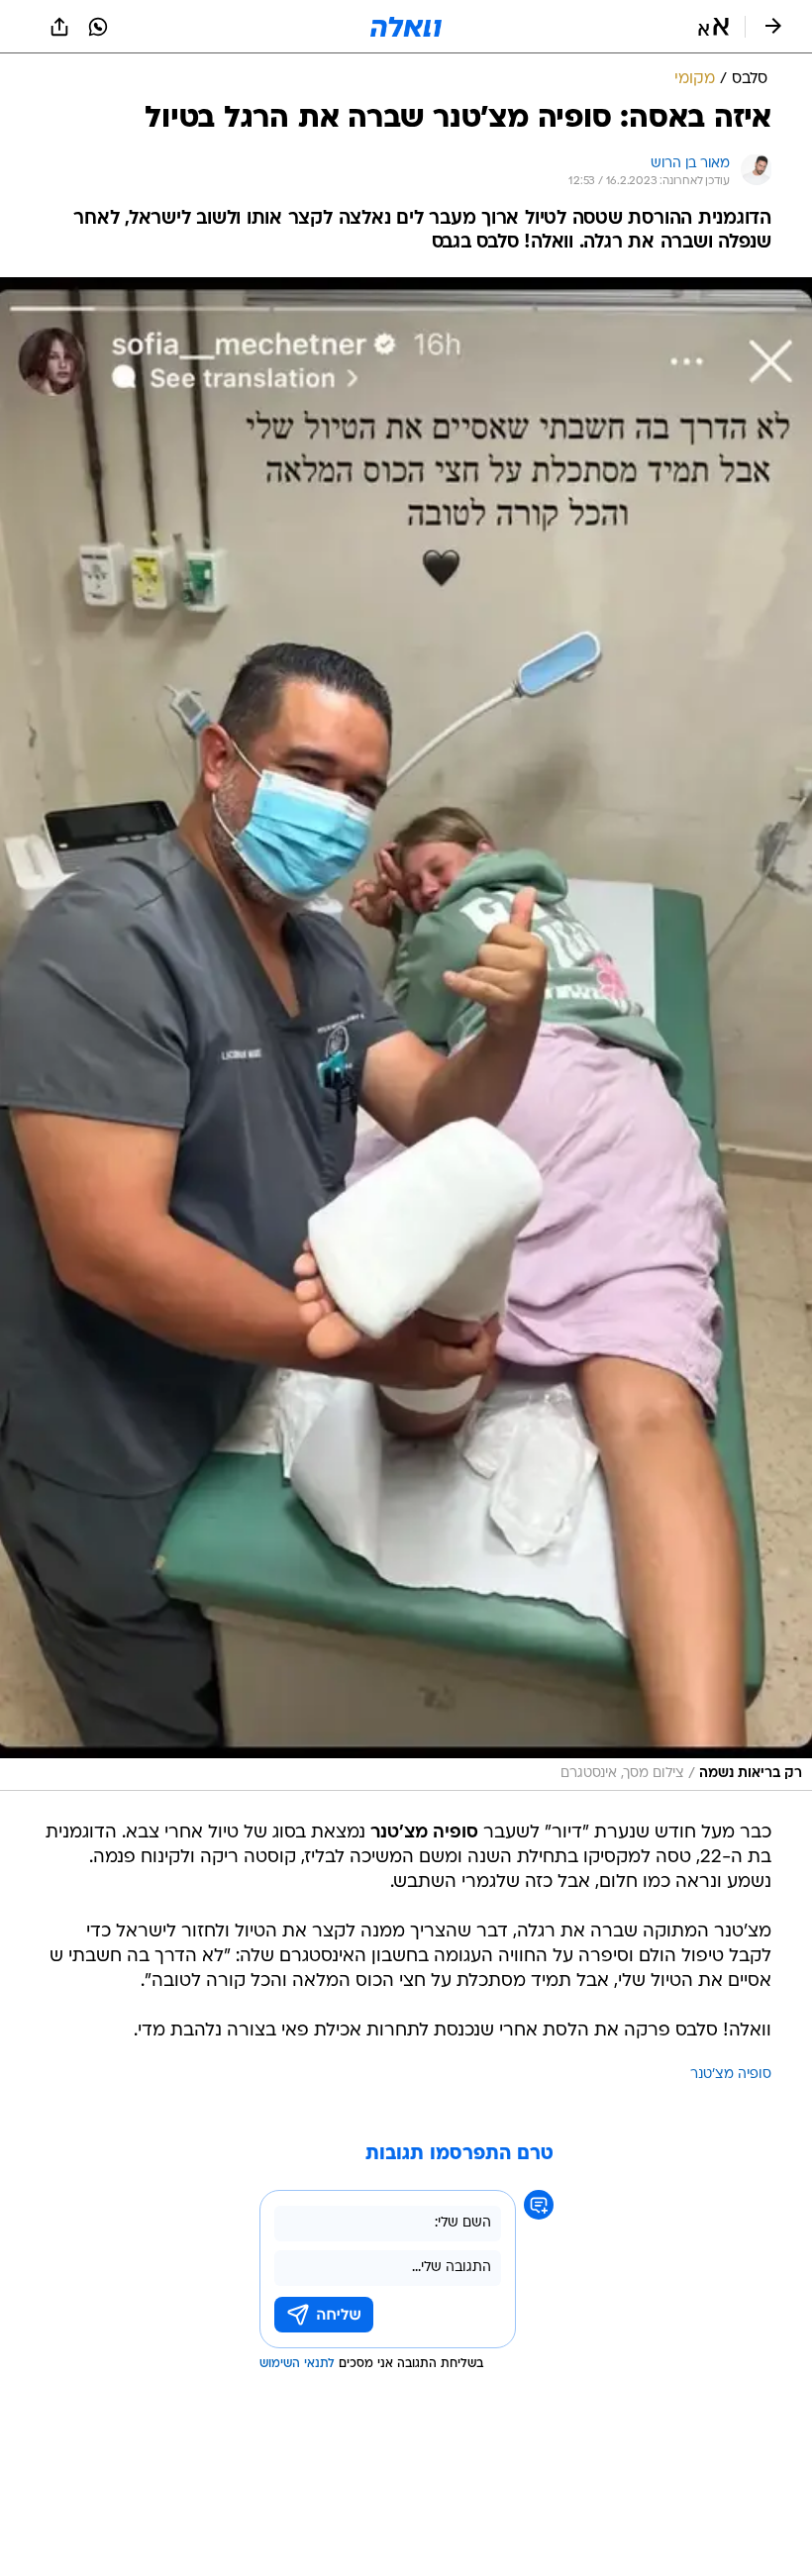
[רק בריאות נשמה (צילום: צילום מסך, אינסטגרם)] (406, 1035)
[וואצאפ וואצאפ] (98, 27)
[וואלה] (406, 27)
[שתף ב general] (59, 27)
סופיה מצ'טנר (731, 2075)
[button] (713, 27)
